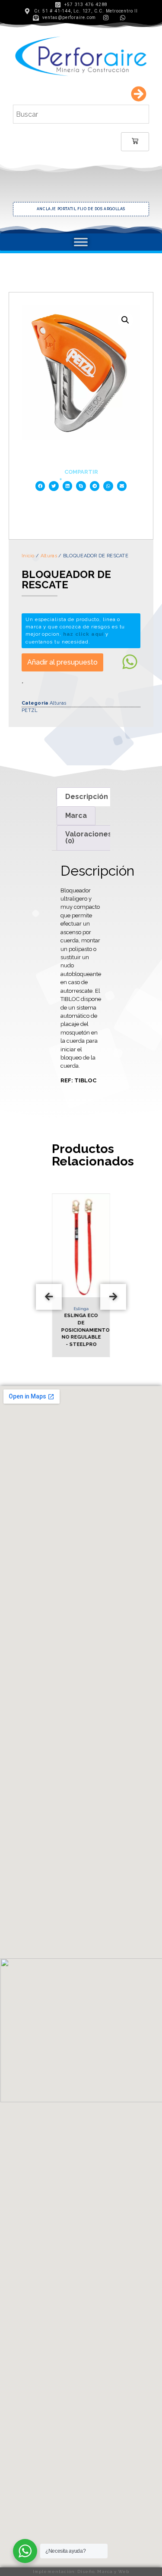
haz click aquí (84, 634)
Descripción (87, 797)
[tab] (87, 797)
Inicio (28, 556)
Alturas (49, 556)
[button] (40, 486)
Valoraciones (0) (89, 837)
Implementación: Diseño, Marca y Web (81, 2571)
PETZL (30, 710)
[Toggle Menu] (81, 242)
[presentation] (49, 1297)
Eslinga (81, 1309)
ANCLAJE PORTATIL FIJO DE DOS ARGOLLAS (81, 209)
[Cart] (135, 142)
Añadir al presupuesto (62, 662)
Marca (76, 816)
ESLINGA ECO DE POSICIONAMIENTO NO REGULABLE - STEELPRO (85, 1330)
